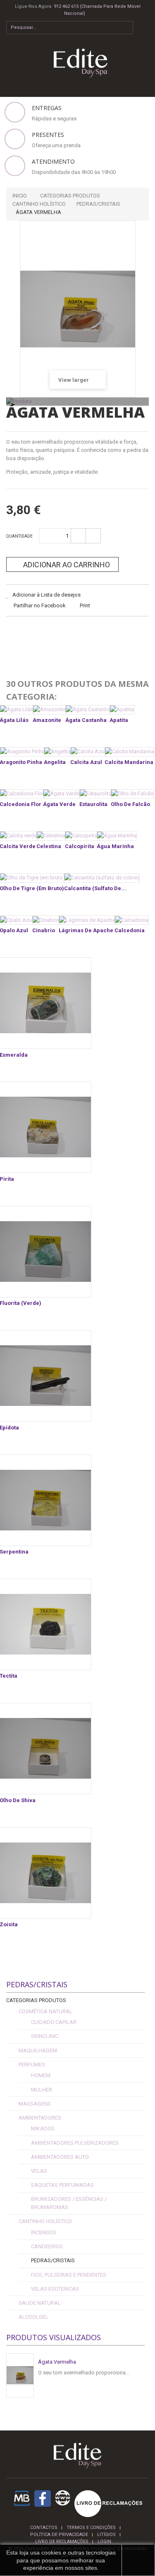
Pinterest (76, 632)
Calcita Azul (86, 762)
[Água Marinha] (117, 836)
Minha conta (146, 42)
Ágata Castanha (86, 720)
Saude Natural (40, 2303)
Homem (41, 2075)
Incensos (44, 2232)
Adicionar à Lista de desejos (46, 595)
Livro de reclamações (62, 2542)
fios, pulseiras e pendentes (69, 2275)
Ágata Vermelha (57, 2362)
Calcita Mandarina (129, 762)
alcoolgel (33, 2317)
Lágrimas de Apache (86, 930)
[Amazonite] (49, 710)
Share (35, 632)
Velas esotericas (55, 2289)
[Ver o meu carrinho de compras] (144, 25)
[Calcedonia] (132, 920)
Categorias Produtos (36, 2000)
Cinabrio (44, 930)
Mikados (43, 2128)
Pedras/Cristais (53, 2260)
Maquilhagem (38, 2051)
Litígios (106, 2535)
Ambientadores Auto (60, 2157)
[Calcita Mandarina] (130, 752)
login (104, 2542)
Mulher (42, 2090)
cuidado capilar (54, 2022)
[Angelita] (57, 752)
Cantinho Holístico (45, 2221)
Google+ (55, 632)
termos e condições (91, 2528)
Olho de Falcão (130, 804)
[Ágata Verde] (62, 794)
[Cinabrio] (46, 920)
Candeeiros (47, 2246)
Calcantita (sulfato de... (95, 888)
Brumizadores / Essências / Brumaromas (69, 2203)
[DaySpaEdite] (77, 63)
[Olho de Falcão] (132, 794)
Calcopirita (80, 846)
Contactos (44, 2528)
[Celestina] (51, 836)
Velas (39, 2171)
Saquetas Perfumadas (62, 2185)
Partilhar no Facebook (40, 605)
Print (85, 605)
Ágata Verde (59, 804)
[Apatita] (122, 710)
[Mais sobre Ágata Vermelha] (20, 2375)
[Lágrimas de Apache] (87, 920)
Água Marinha (115, 846)
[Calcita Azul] (88, 752)
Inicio (20, 196)
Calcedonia (130, 930)
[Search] (126, 28)
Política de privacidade (59, 2535)
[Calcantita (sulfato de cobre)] (102, 878)
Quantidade (19, 536)
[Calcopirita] (81, 836)
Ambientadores (40, 2118)
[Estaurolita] (96, 794)
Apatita (119, 720)
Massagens (35, 2104)
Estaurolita (93, 804)
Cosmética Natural (45, 2011)
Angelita (55, 762)
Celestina (49, 846)
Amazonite (47, 720)
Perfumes (32, 2065)
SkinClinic (45, 2036)
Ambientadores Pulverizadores (75, 2143)
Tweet (14, 632)
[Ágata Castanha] (88, 710)
